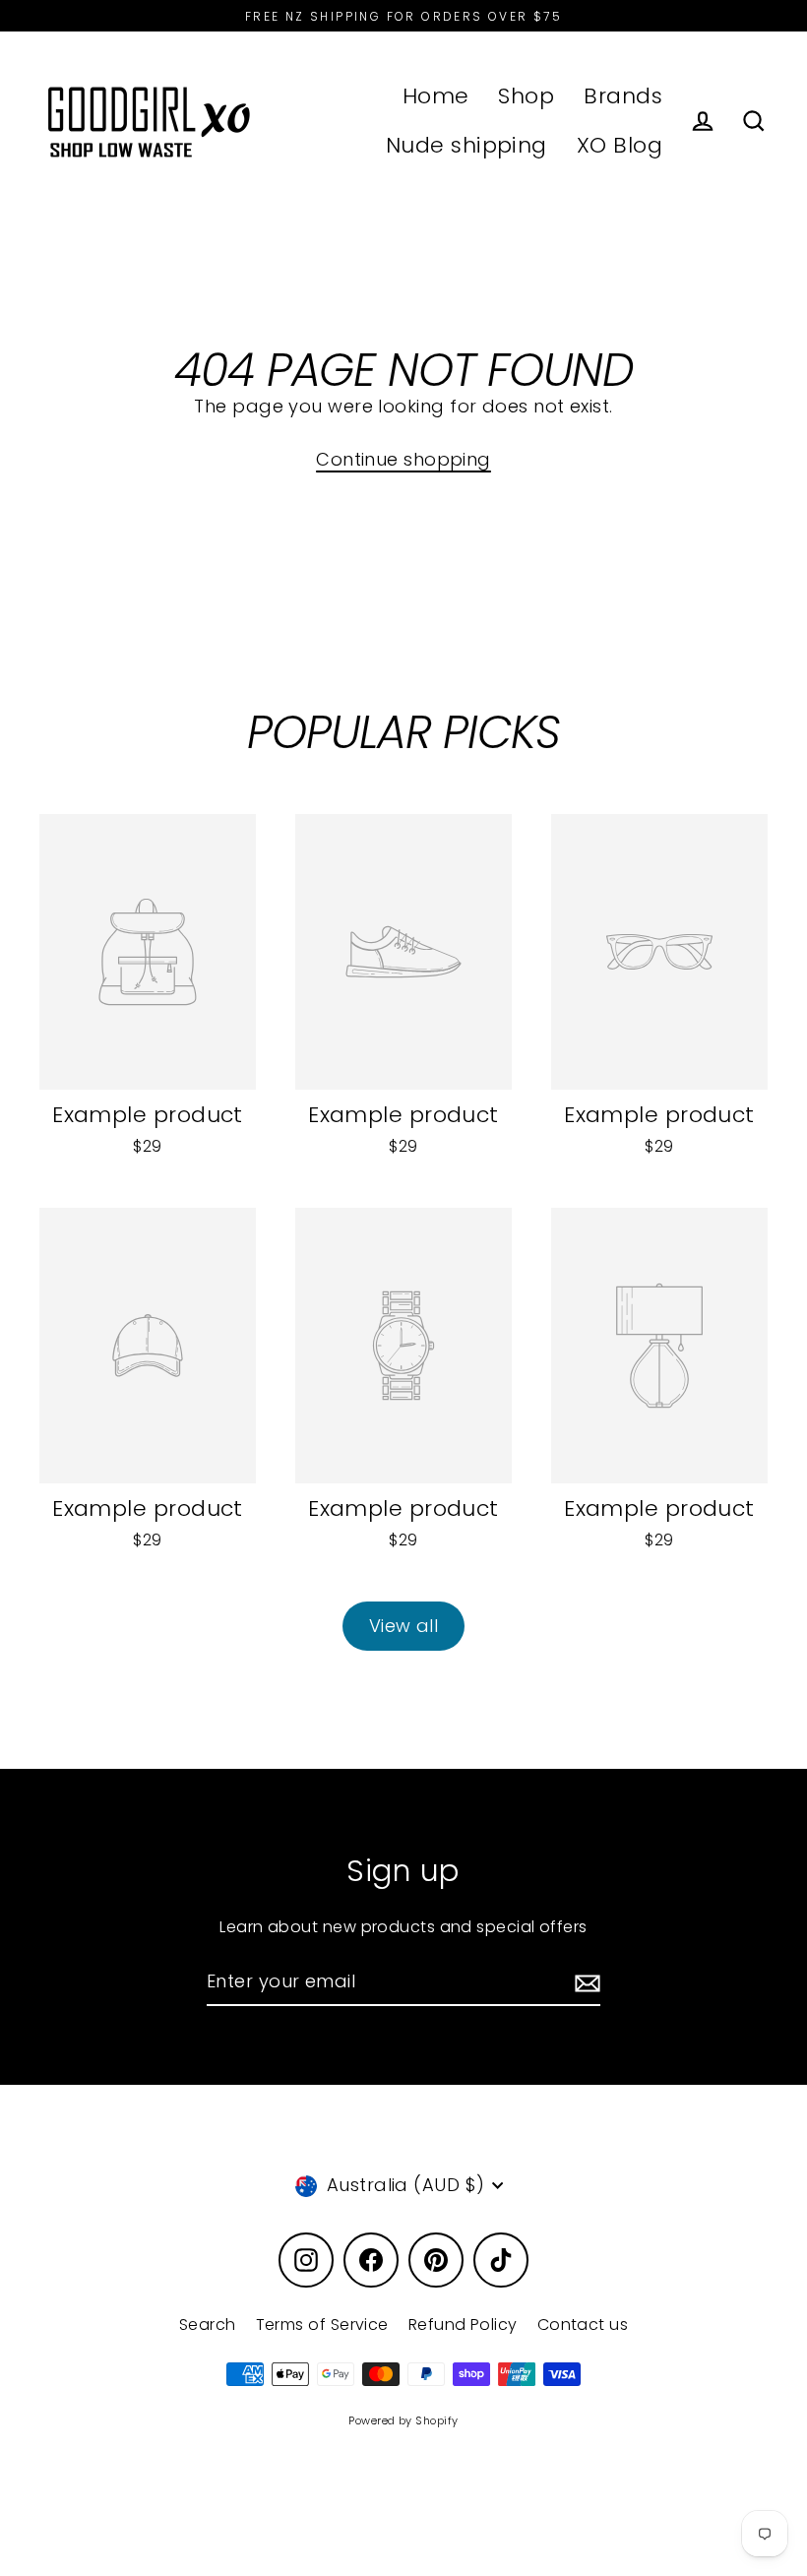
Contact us (583, 2325)
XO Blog (620, 145)
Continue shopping (403, 459)
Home (436, 96)
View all (404, 1626)
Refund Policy (463, 2325)
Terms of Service (322, 2325)
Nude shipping (466, 145)
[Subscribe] (585, 1983)
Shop (526, 96)
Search (208, 2325)
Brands (623, 96)
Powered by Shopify (403, 2420)
